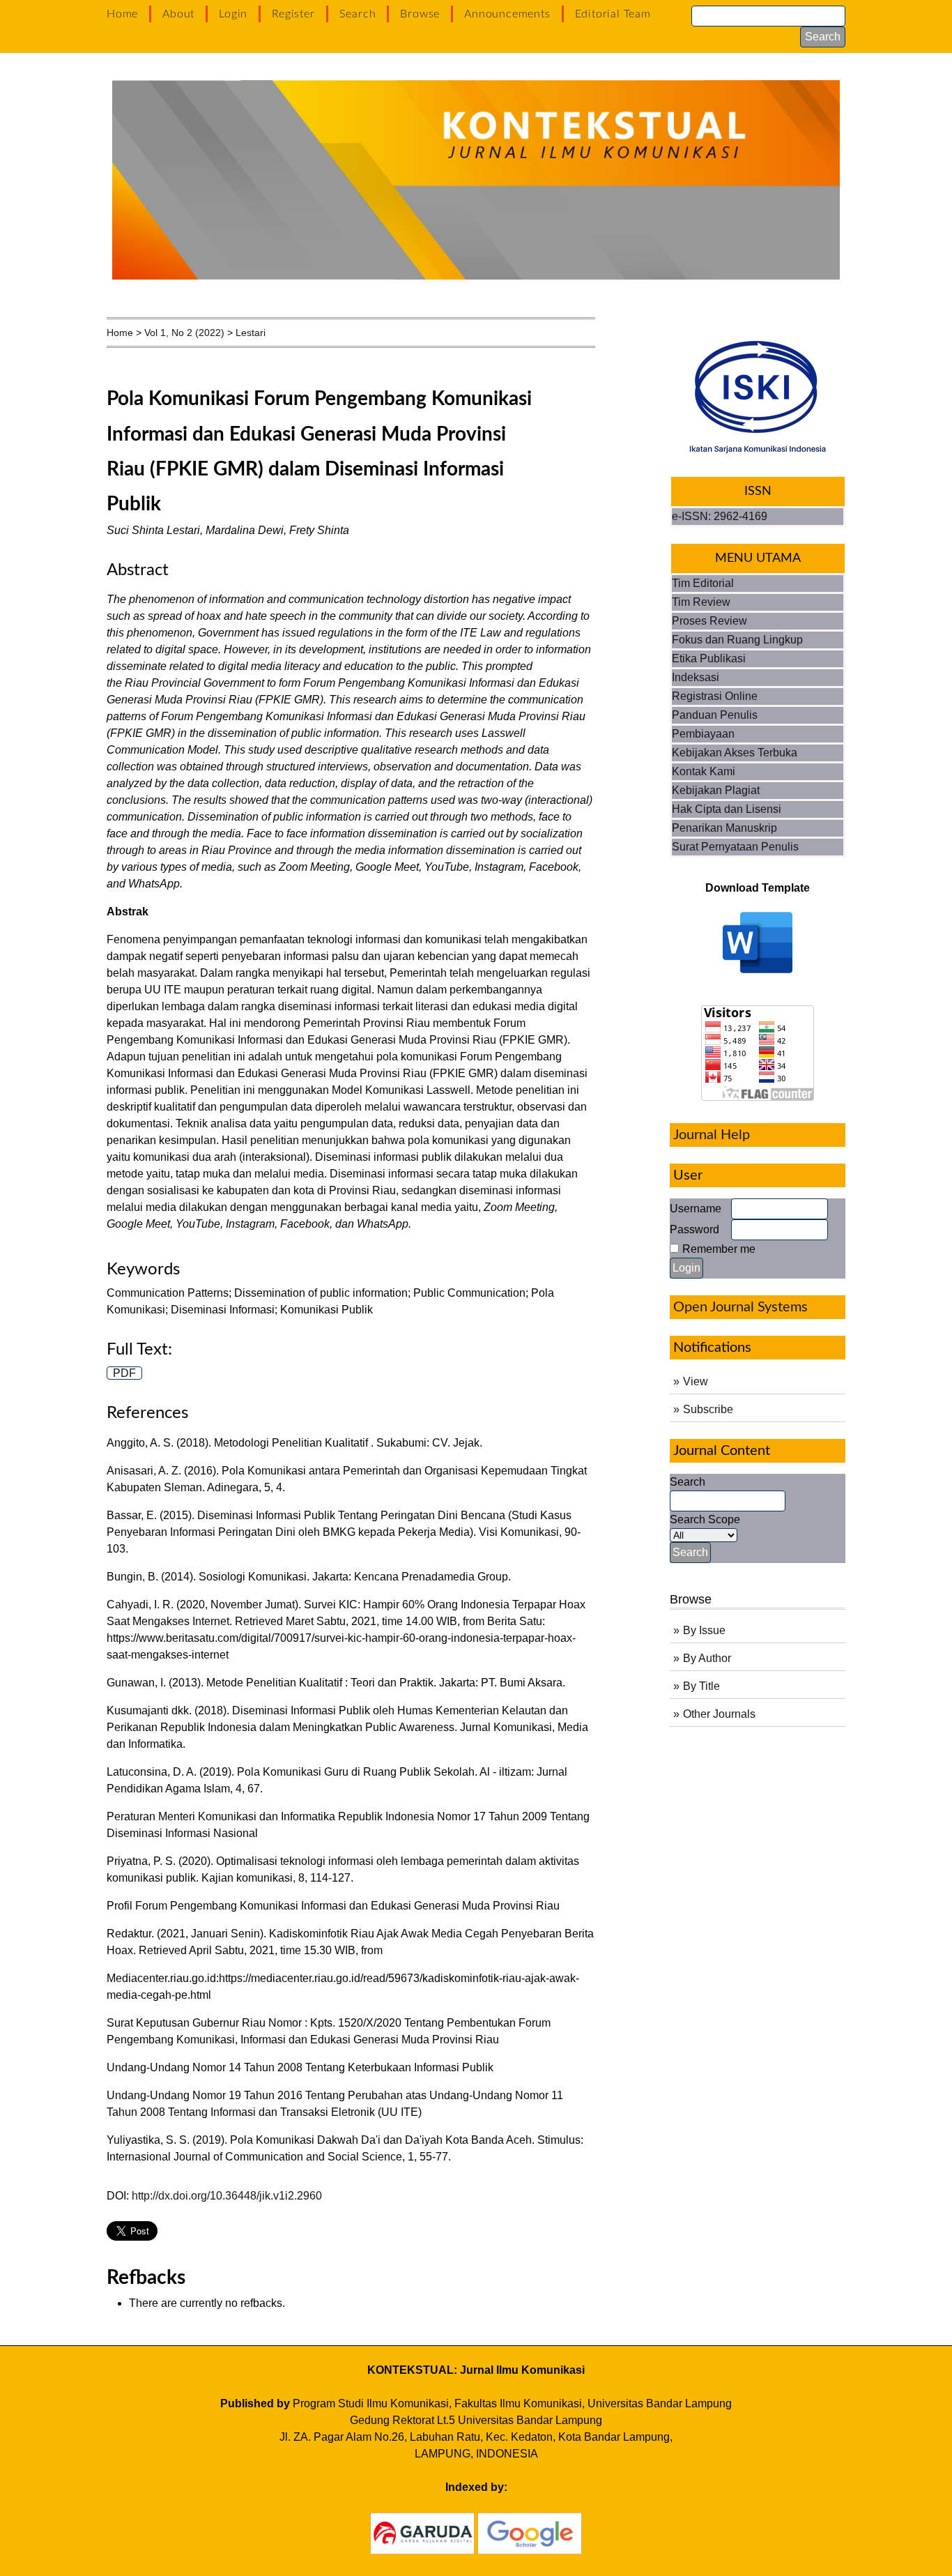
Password (694, 1229)
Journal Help (712, 1135)
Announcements (507, 14)
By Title (701, 1686)
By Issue (704, 1630)
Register (293, 14)
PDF (124, 1373)
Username (696, 1209)
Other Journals (719, 1714)
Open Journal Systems (740, 1307)
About (178, 14)
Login (233, 14)
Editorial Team (613, 14)
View (696, 1381)
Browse (420, 14)
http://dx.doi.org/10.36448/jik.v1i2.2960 (227, 2196)
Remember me (719, 1249)
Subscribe (708, 1409)
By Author (707, 1658)
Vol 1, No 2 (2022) (184, 333)
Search (358, 14)
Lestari (251, 333)
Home (122, 14)
